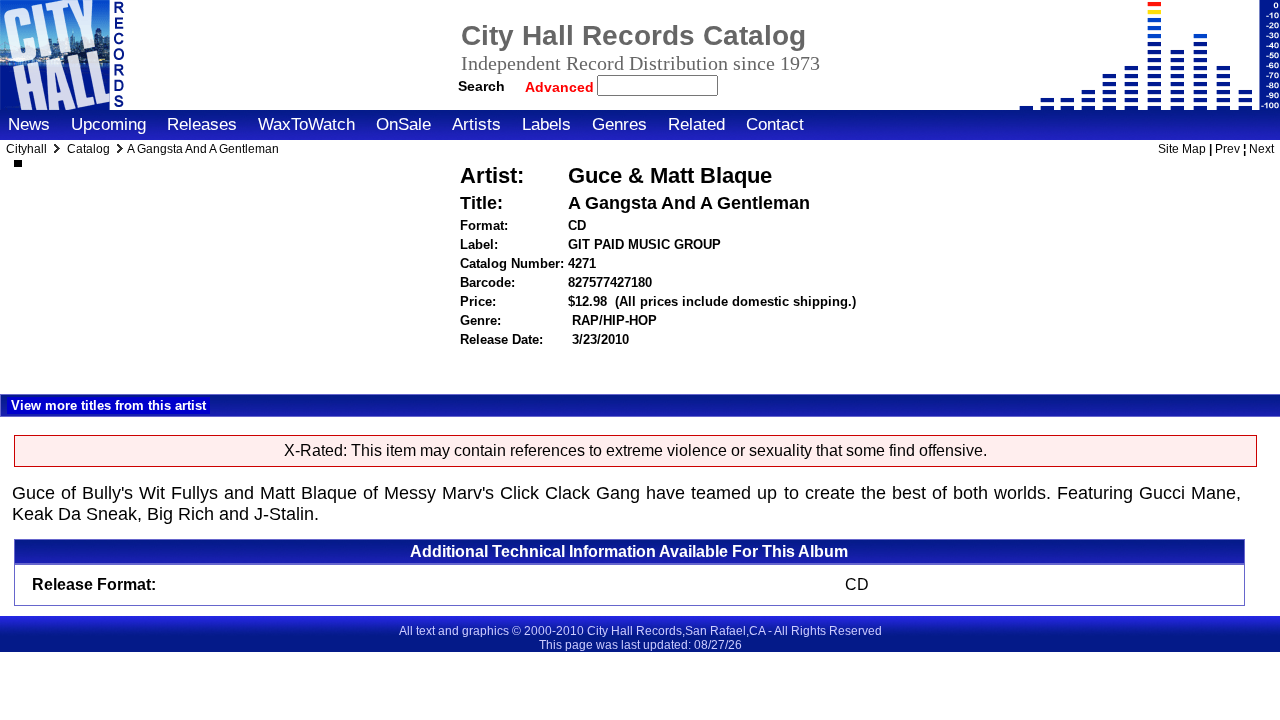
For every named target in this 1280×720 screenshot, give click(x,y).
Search (481, 86)
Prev (1227, 149)
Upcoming (108, 124)
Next (1261, 149)
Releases (202, 124)
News (29, 124)
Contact (775, 124)
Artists (476, 124)
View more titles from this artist (108, 405)
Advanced (561, 87)
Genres (619, 124)
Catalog (88, 149)
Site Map (1182, 149)
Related (696, 124)
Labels (546, 124)
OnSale (403, 124)
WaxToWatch (306, 124)
